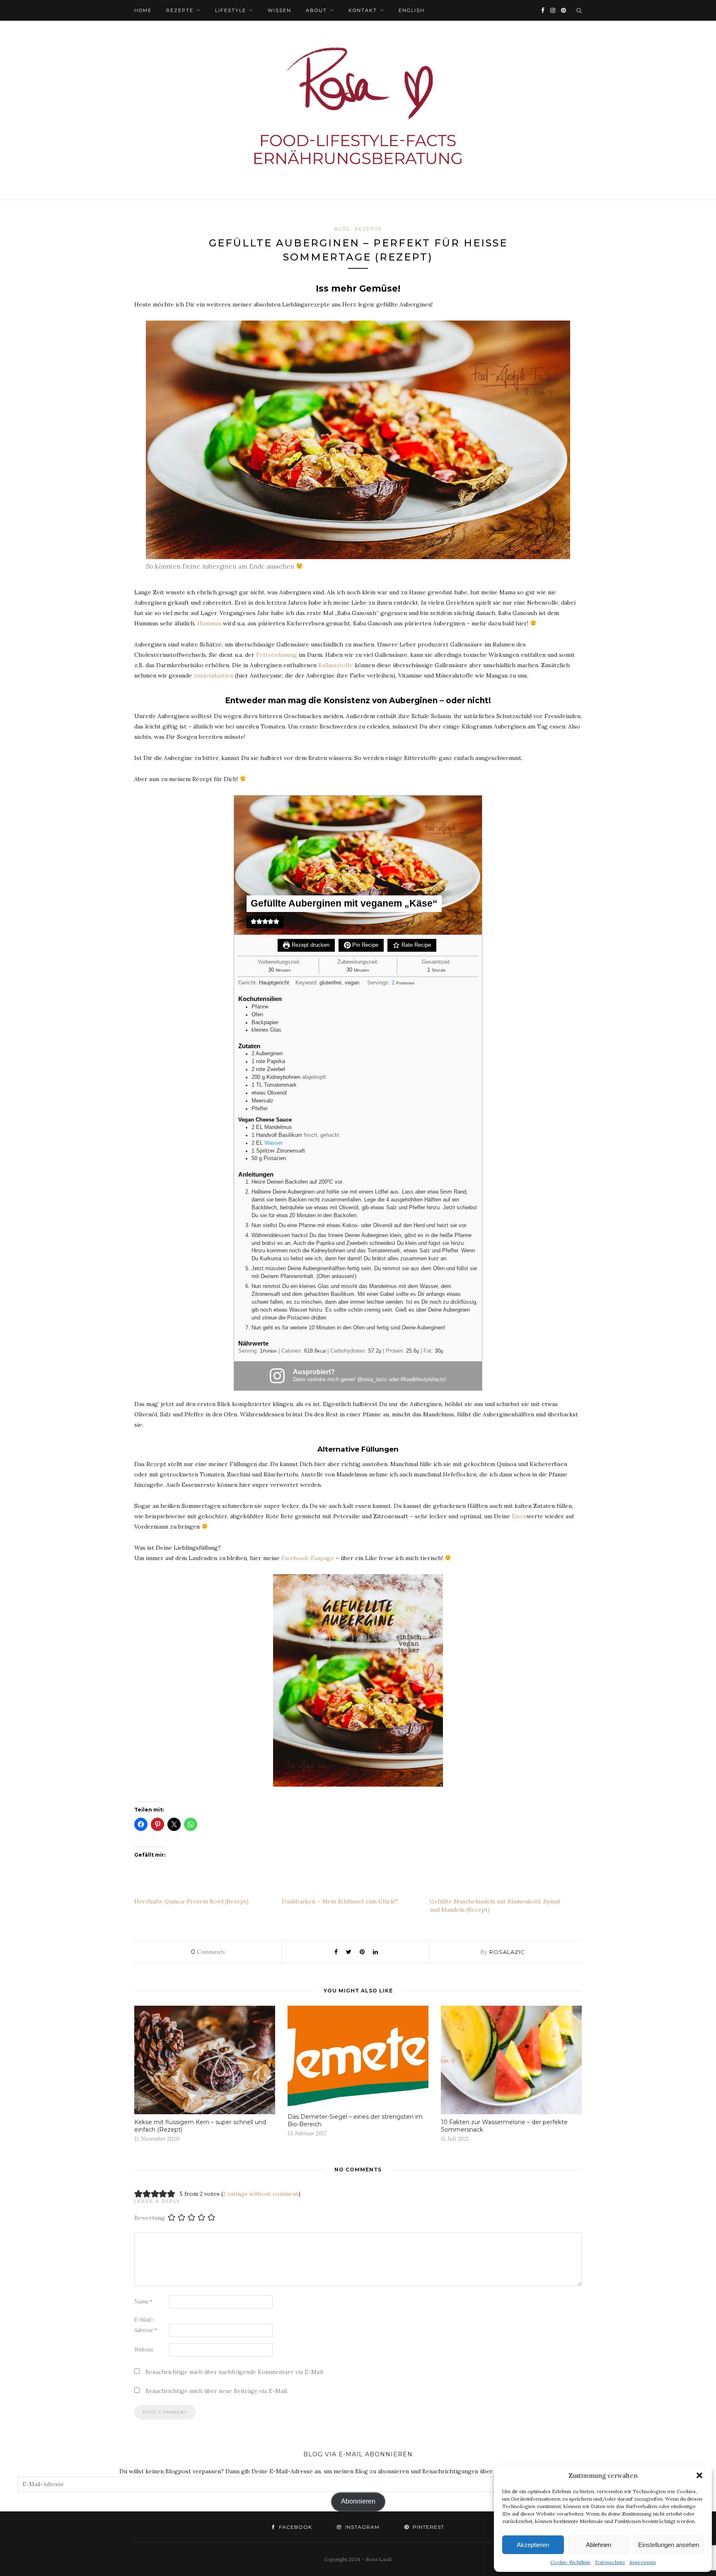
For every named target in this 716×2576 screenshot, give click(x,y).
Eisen (519, 1516)
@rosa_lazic (372, 1380)
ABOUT (316, 10)
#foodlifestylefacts (423, 1380)
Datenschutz (610, 2562)
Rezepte (180, 10)
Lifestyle (231, 10)
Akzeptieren (533, 2545)
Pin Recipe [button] (364, 945)
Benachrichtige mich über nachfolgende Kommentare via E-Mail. (235, 2372)
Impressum (643, 2562)
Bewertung (150, 2217)
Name (143, 2302)
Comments (208, 1952)
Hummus (209, 623)
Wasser (273, 1143)
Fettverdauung (277, 655)
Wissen (279, 10)
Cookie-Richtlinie (571, 2562)
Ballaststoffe (336, 665)
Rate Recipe (415, 945)
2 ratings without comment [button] (261, 2194)
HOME (143, 10)
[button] (699, 2475)
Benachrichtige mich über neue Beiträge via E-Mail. (217, 2391)
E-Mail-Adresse (146, 2325)
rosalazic (507, 1952)
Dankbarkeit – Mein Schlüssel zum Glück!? (340, 1901)
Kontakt (363, 10)
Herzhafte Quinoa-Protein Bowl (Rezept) (191, 1901)
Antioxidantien (213, 675)
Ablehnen (599, 2545)
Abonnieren (358, 2501)
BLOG (342, 229)
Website (144, 2350)
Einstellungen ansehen (669, 2545)
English (412, 10)
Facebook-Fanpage (308, 1558)
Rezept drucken (310, 945)
